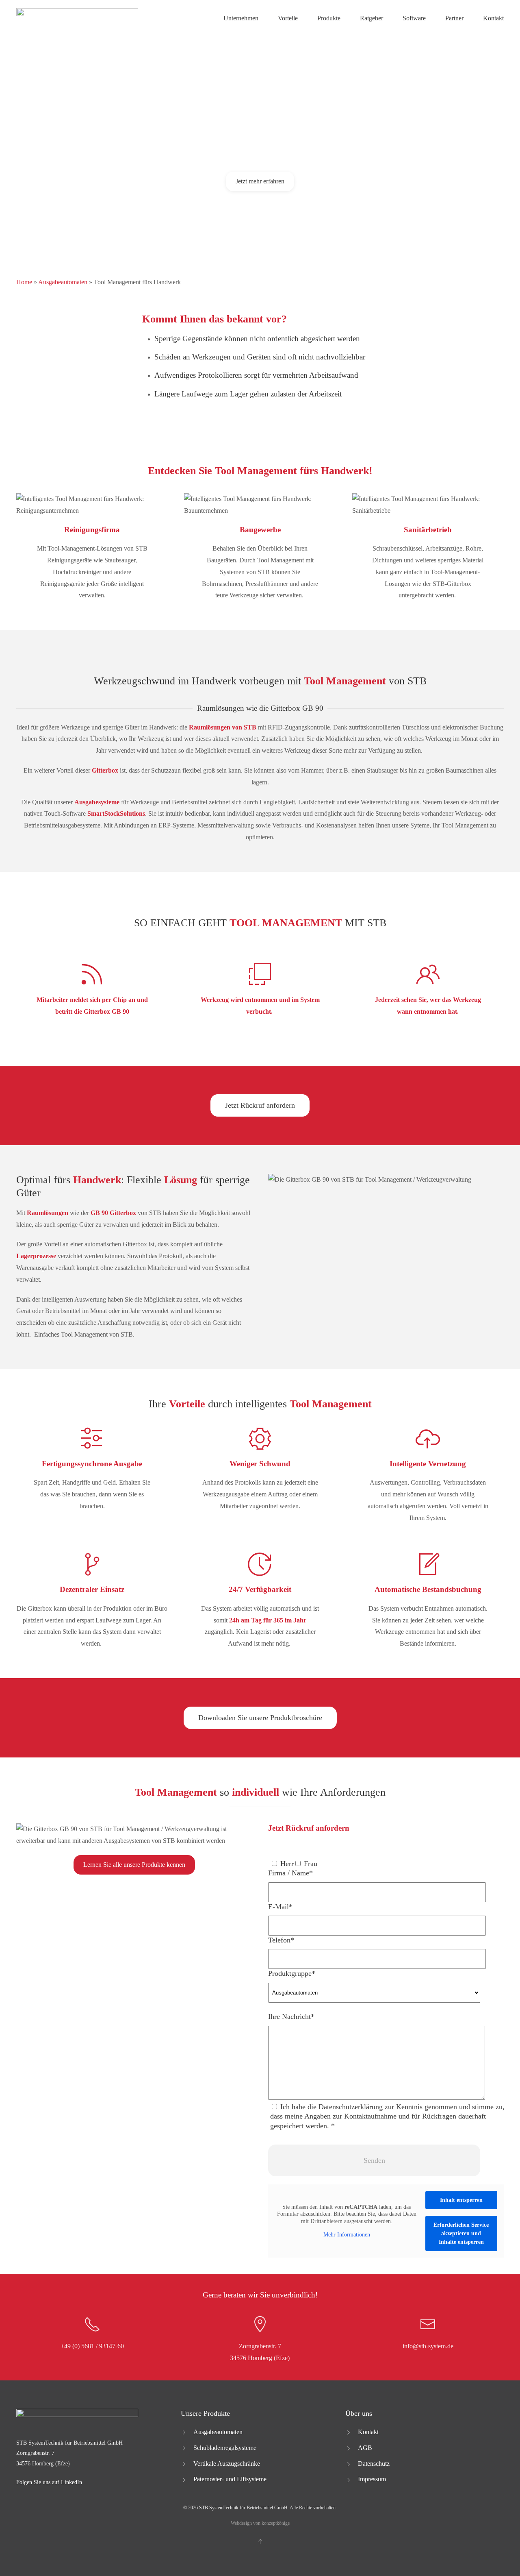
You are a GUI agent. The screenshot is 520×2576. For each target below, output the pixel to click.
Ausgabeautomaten (63, 282)
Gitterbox (105, 770)
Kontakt (493, 18)
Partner (454, 18)
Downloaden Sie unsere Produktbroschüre (260, 1718)
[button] (260, 2541)
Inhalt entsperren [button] (461, 2200)
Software (414, 18)
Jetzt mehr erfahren (260, 181)
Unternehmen (241, 18)
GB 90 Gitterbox (113, 1213)
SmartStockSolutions (116, 813)
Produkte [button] (329, 18)
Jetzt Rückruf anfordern (260, 1105)
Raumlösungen (48, 1213)
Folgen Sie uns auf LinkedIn (49, 2482)
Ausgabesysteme (97, 802)
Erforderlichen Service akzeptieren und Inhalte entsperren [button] (461, 2233)
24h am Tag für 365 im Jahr (268, 1620)
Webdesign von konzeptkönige (260, 2523)
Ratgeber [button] (372, 18)
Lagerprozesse (36, 1256)
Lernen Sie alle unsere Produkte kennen (134, 1865)
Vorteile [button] (288, 18)
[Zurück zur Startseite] (77, 18)
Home (24, 282)
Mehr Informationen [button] (347, 2235)
